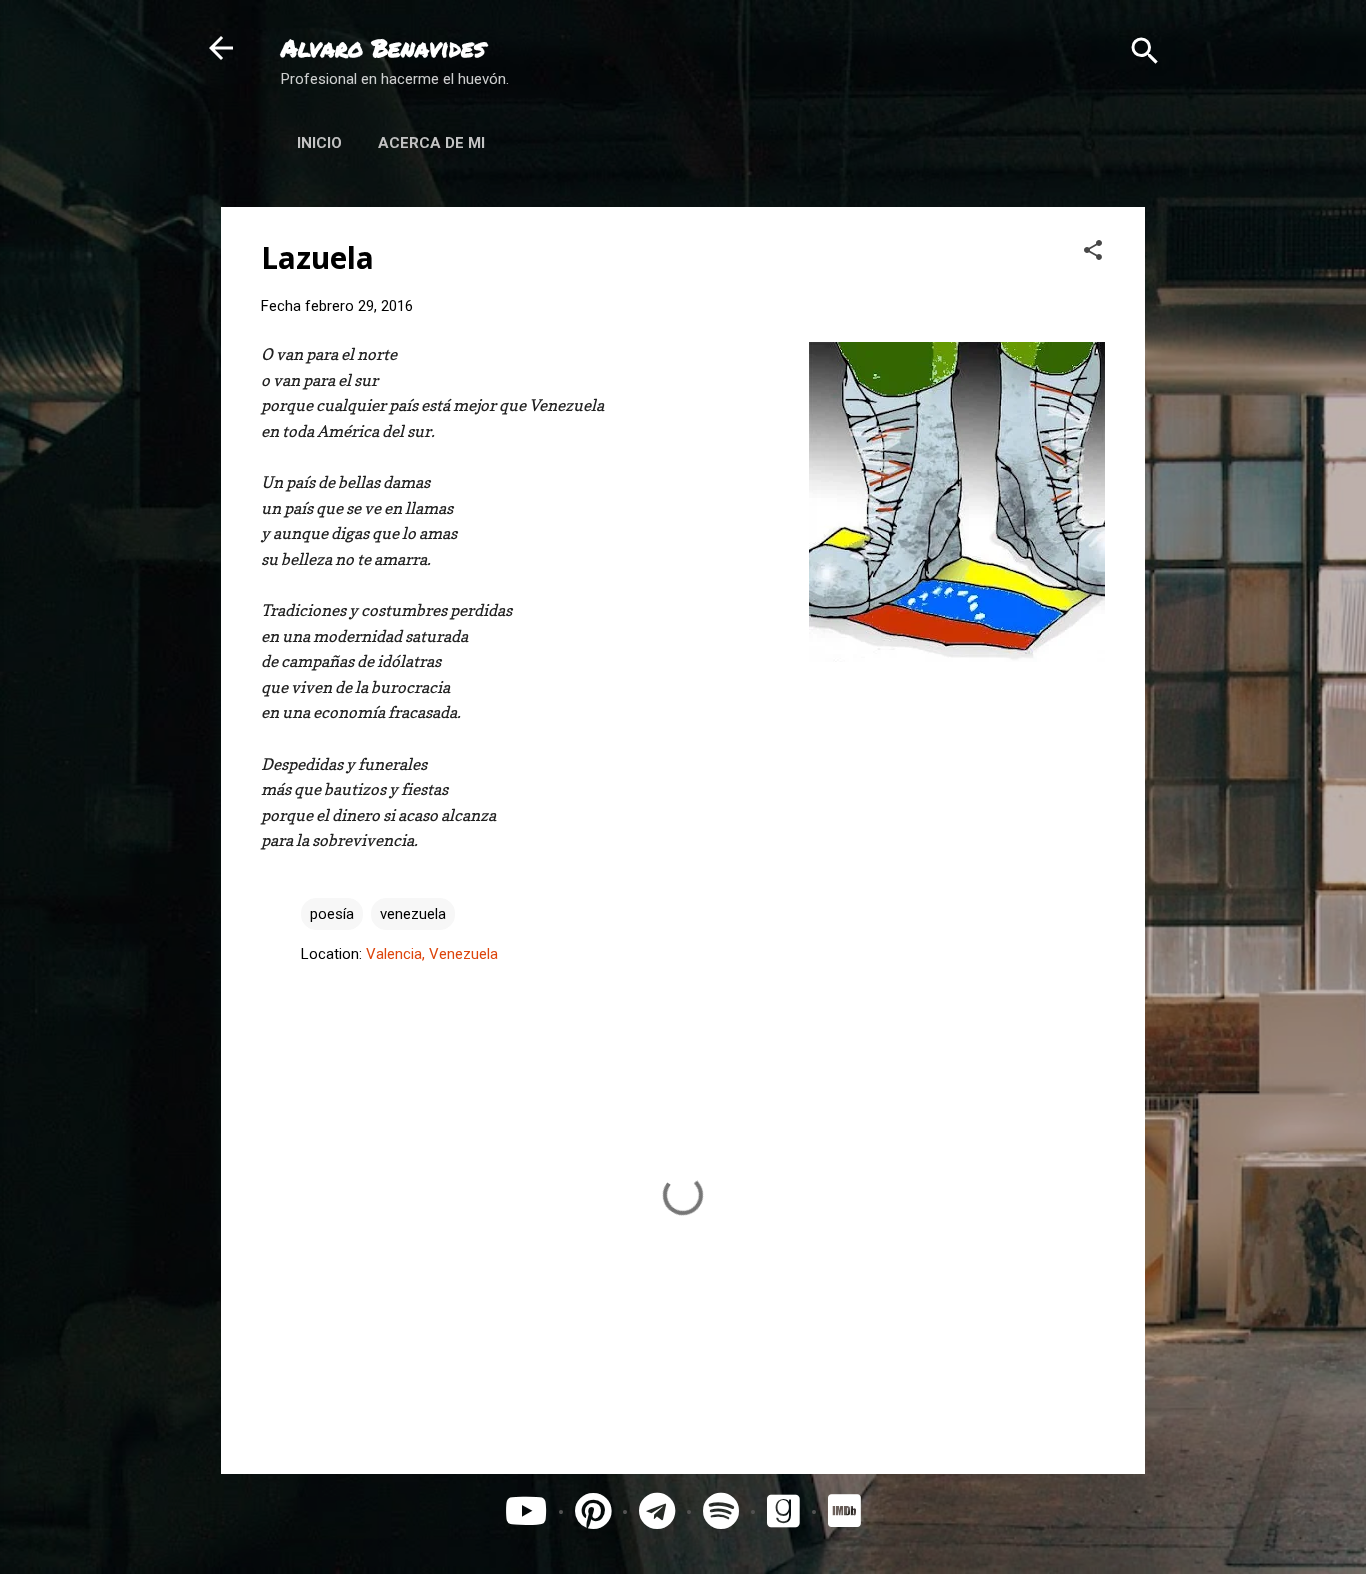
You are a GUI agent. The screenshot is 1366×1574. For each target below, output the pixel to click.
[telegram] (657, 1512)
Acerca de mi (431, 143)
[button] (1093, 249)
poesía (332, 914)
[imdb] (844, 1512)
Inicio (319, 143)
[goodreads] (788, 1512)
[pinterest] (593, 1512)
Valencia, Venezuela (432, 954)
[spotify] (721, 1512)
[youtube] (526, 1512)
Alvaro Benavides (383, 47)
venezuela (413, 914)
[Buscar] (1145, 50)
